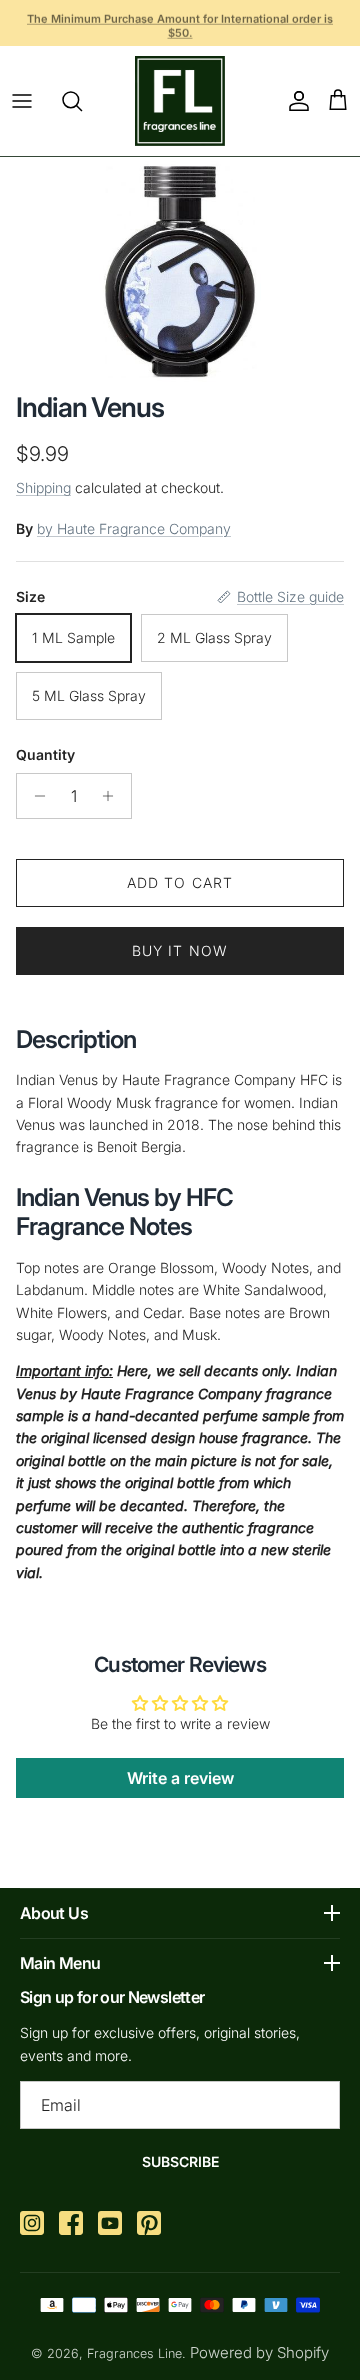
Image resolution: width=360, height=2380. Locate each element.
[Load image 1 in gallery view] (180, 269)
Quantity (45, 754)
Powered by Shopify (259, 2352)
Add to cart (180, 882)
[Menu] (22, 101)
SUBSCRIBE (180, 2161)
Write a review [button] (180, 1778)
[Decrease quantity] (34, 796)
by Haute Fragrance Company (134, 528)
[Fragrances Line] (180, 101)
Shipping (43, 487)
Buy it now (180, 950)
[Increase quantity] (113, 796)
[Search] (82, 101)
